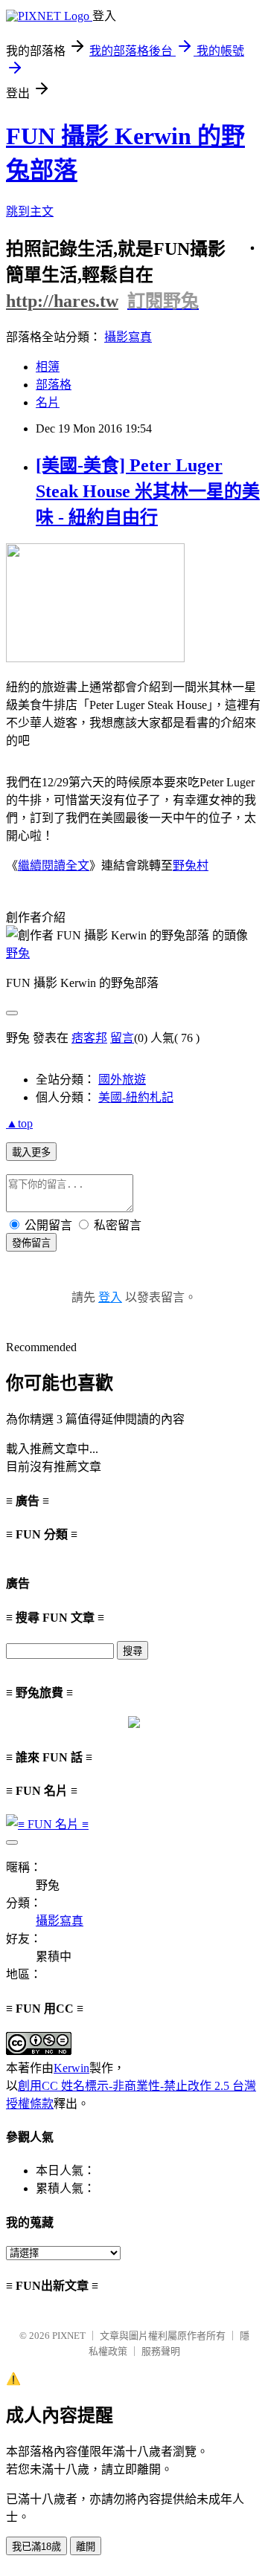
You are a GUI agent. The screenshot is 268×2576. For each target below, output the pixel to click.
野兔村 (191, 865)
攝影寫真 (128, 337)
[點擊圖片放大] (95, 658)
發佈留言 (31, 1243)
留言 (122, 1038)
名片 (48, 402)
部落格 (54, 385)
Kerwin (71, 2068)
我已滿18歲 (36, 2547)
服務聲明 (161, 2351)
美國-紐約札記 (136, 1097)
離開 (86, 2547)
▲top (19, 1123)
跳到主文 (30, 211)
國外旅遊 (122, 1080)
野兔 (18, 953)
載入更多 (31, 1152)
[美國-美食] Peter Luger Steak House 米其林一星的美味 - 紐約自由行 (148, 491)
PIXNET (69, 2336)
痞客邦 (89, 1038)
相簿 (48, 367)
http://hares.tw (62, 301)
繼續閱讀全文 (54, 865)
